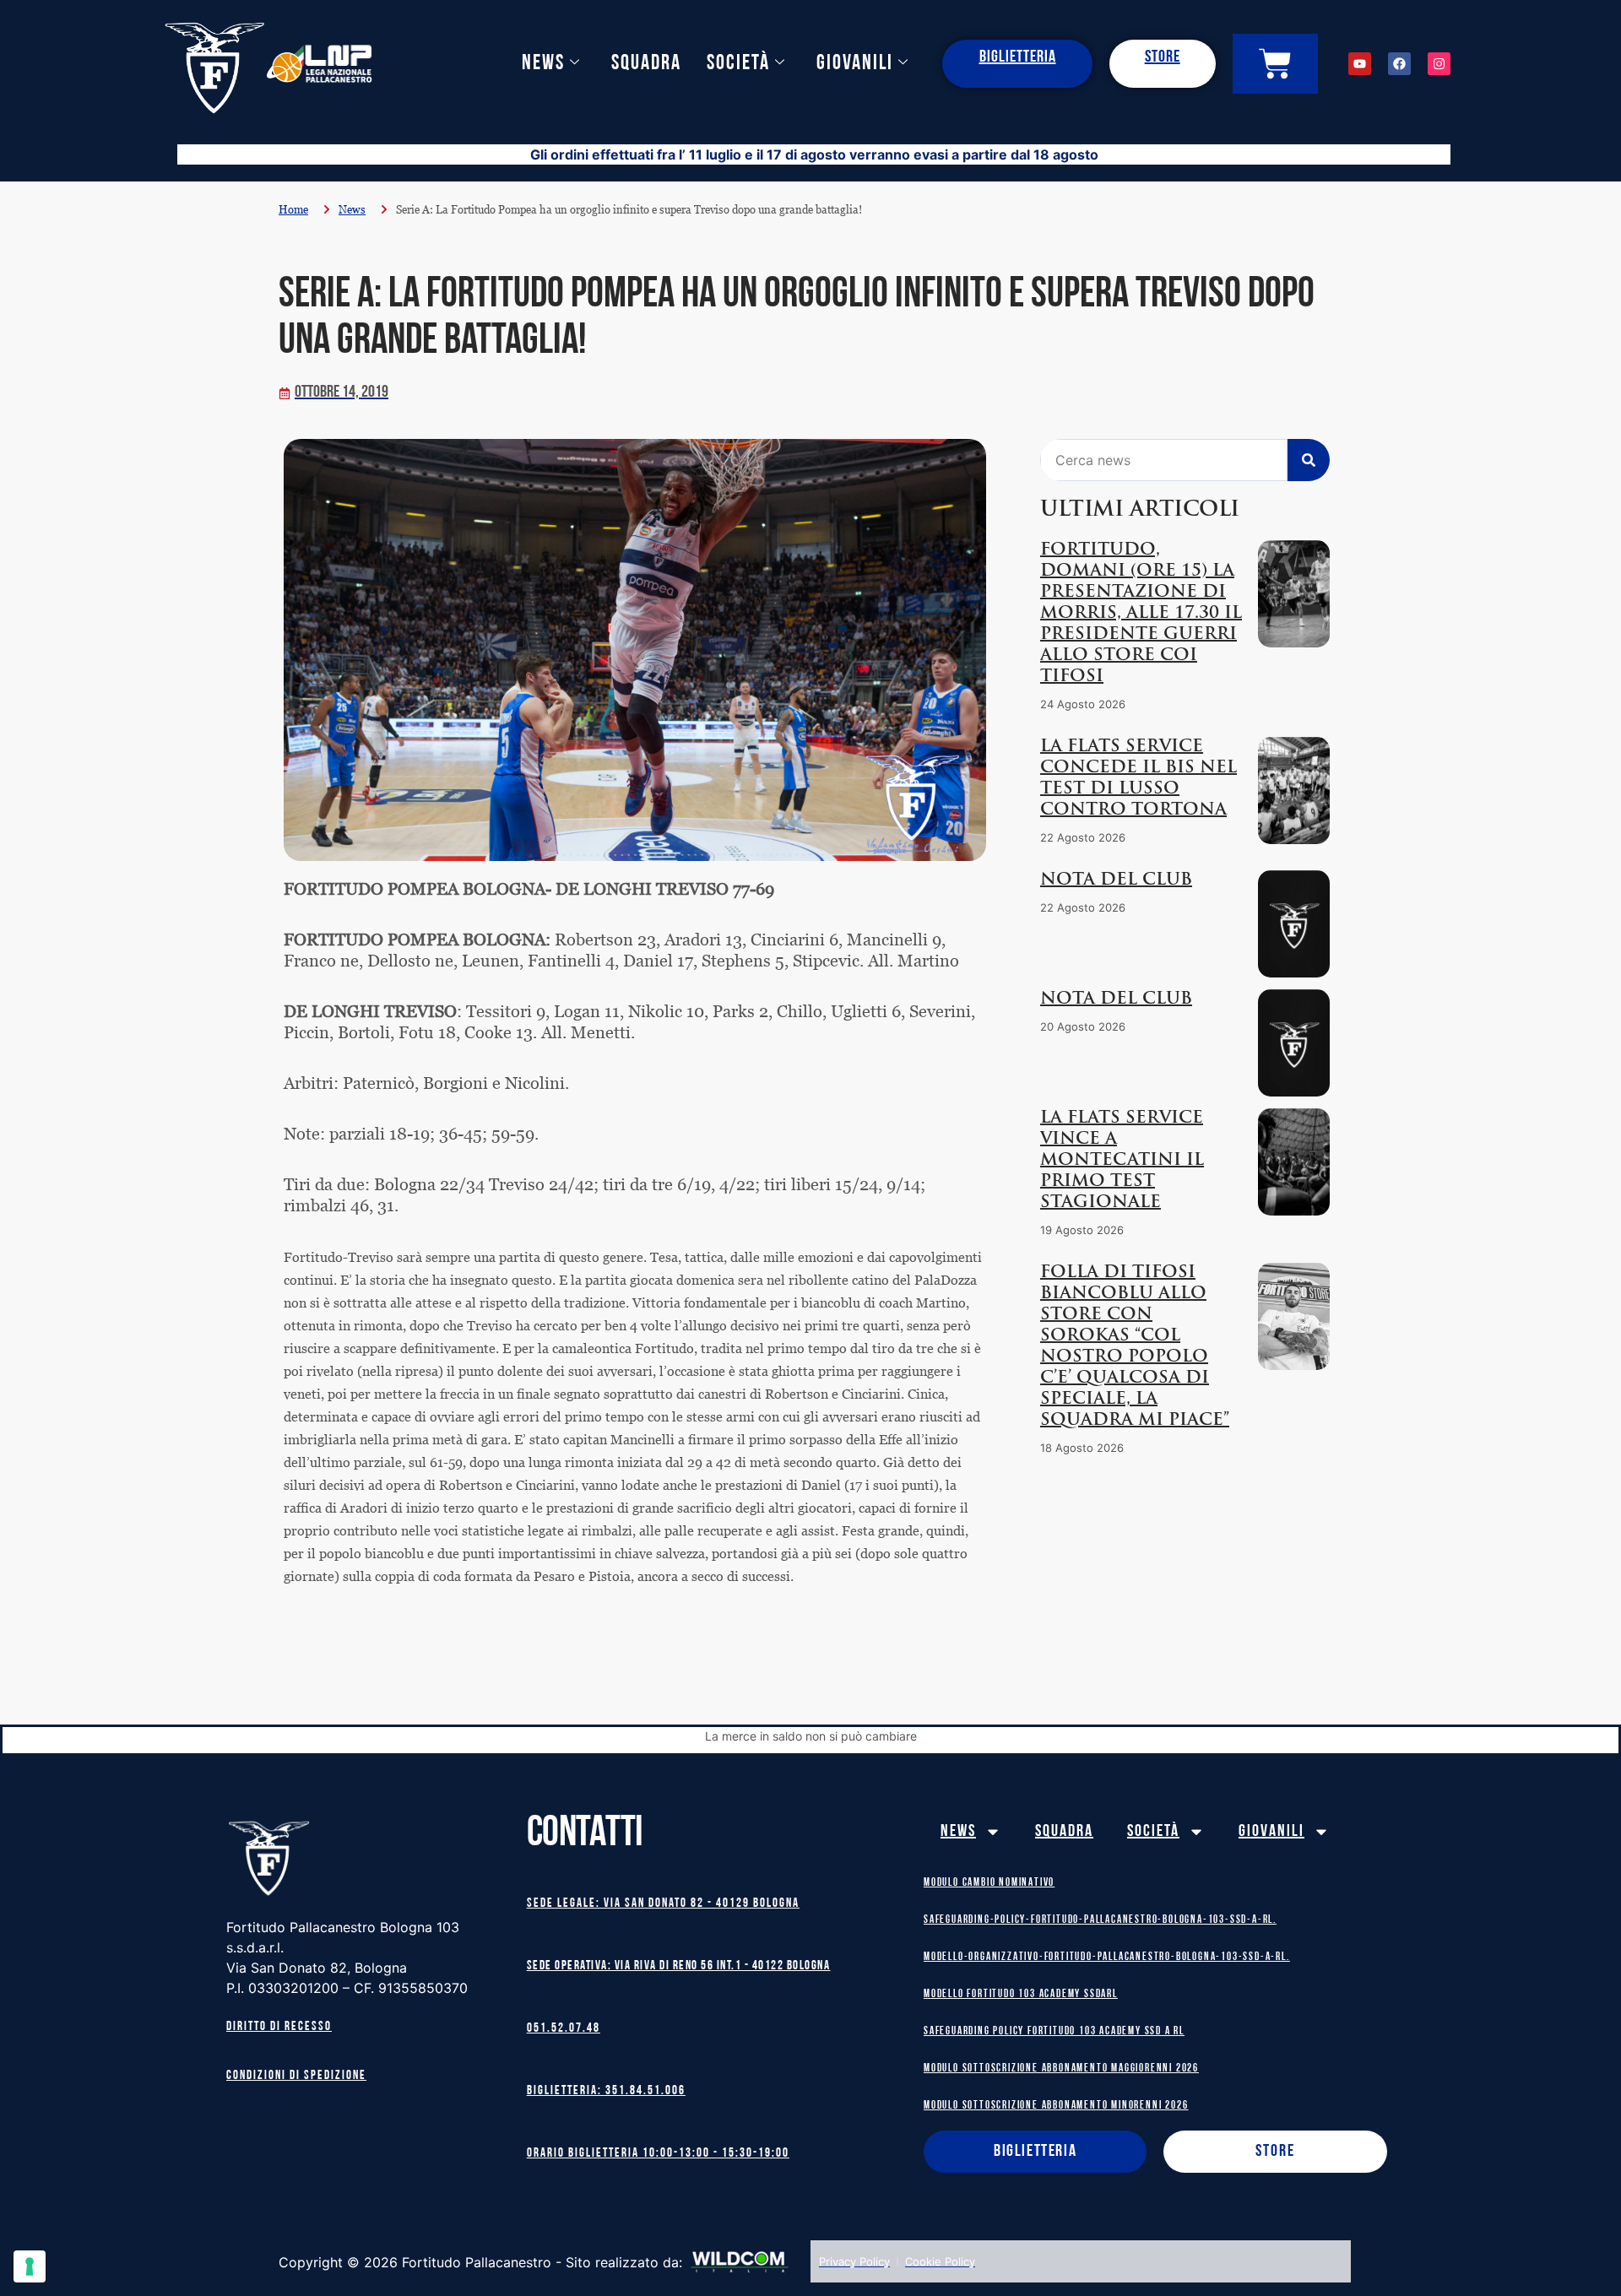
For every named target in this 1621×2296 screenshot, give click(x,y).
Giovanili (855, 64)
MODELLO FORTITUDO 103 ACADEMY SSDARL (1021, 1994)
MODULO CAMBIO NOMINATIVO (989, 1883)
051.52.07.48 (564, 2029)
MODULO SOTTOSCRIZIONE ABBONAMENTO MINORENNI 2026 (1056, 2106)
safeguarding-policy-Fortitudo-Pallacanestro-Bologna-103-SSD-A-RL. (1100, 1920)
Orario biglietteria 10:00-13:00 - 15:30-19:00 (658, 2154)
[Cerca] (1309, 460)
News (543, 64)
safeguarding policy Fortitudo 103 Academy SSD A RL (1054, 2031)
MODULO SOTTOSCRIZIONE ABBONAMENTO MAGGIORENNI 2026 (1061, 2069)
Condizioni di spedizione (296, 2076)
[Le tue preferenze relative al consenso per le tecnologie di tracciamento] (30, 2266)
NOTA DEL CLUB (1116, 880)
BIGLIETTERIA (1018, 57)
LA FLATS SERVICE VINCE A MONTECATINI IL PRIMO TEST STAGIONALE (1122, 1161)
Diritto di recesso (279, 2027)
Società (738, 64)
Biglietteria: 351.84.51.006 (606, 2091)
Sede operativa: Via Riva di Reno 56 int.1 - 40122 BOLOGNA (679, 1966)
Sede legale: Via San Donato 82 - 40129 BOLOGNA (663, 1904)
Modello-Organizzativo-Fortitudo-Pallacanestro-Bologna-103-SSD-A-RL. (1107, 1957)
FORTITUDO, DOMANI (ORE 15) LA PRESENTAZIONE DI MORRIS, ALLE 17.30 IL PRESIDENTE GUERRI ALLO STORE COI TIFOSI (1141, 614)
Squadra (646, 64)
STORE (1163, 57)
